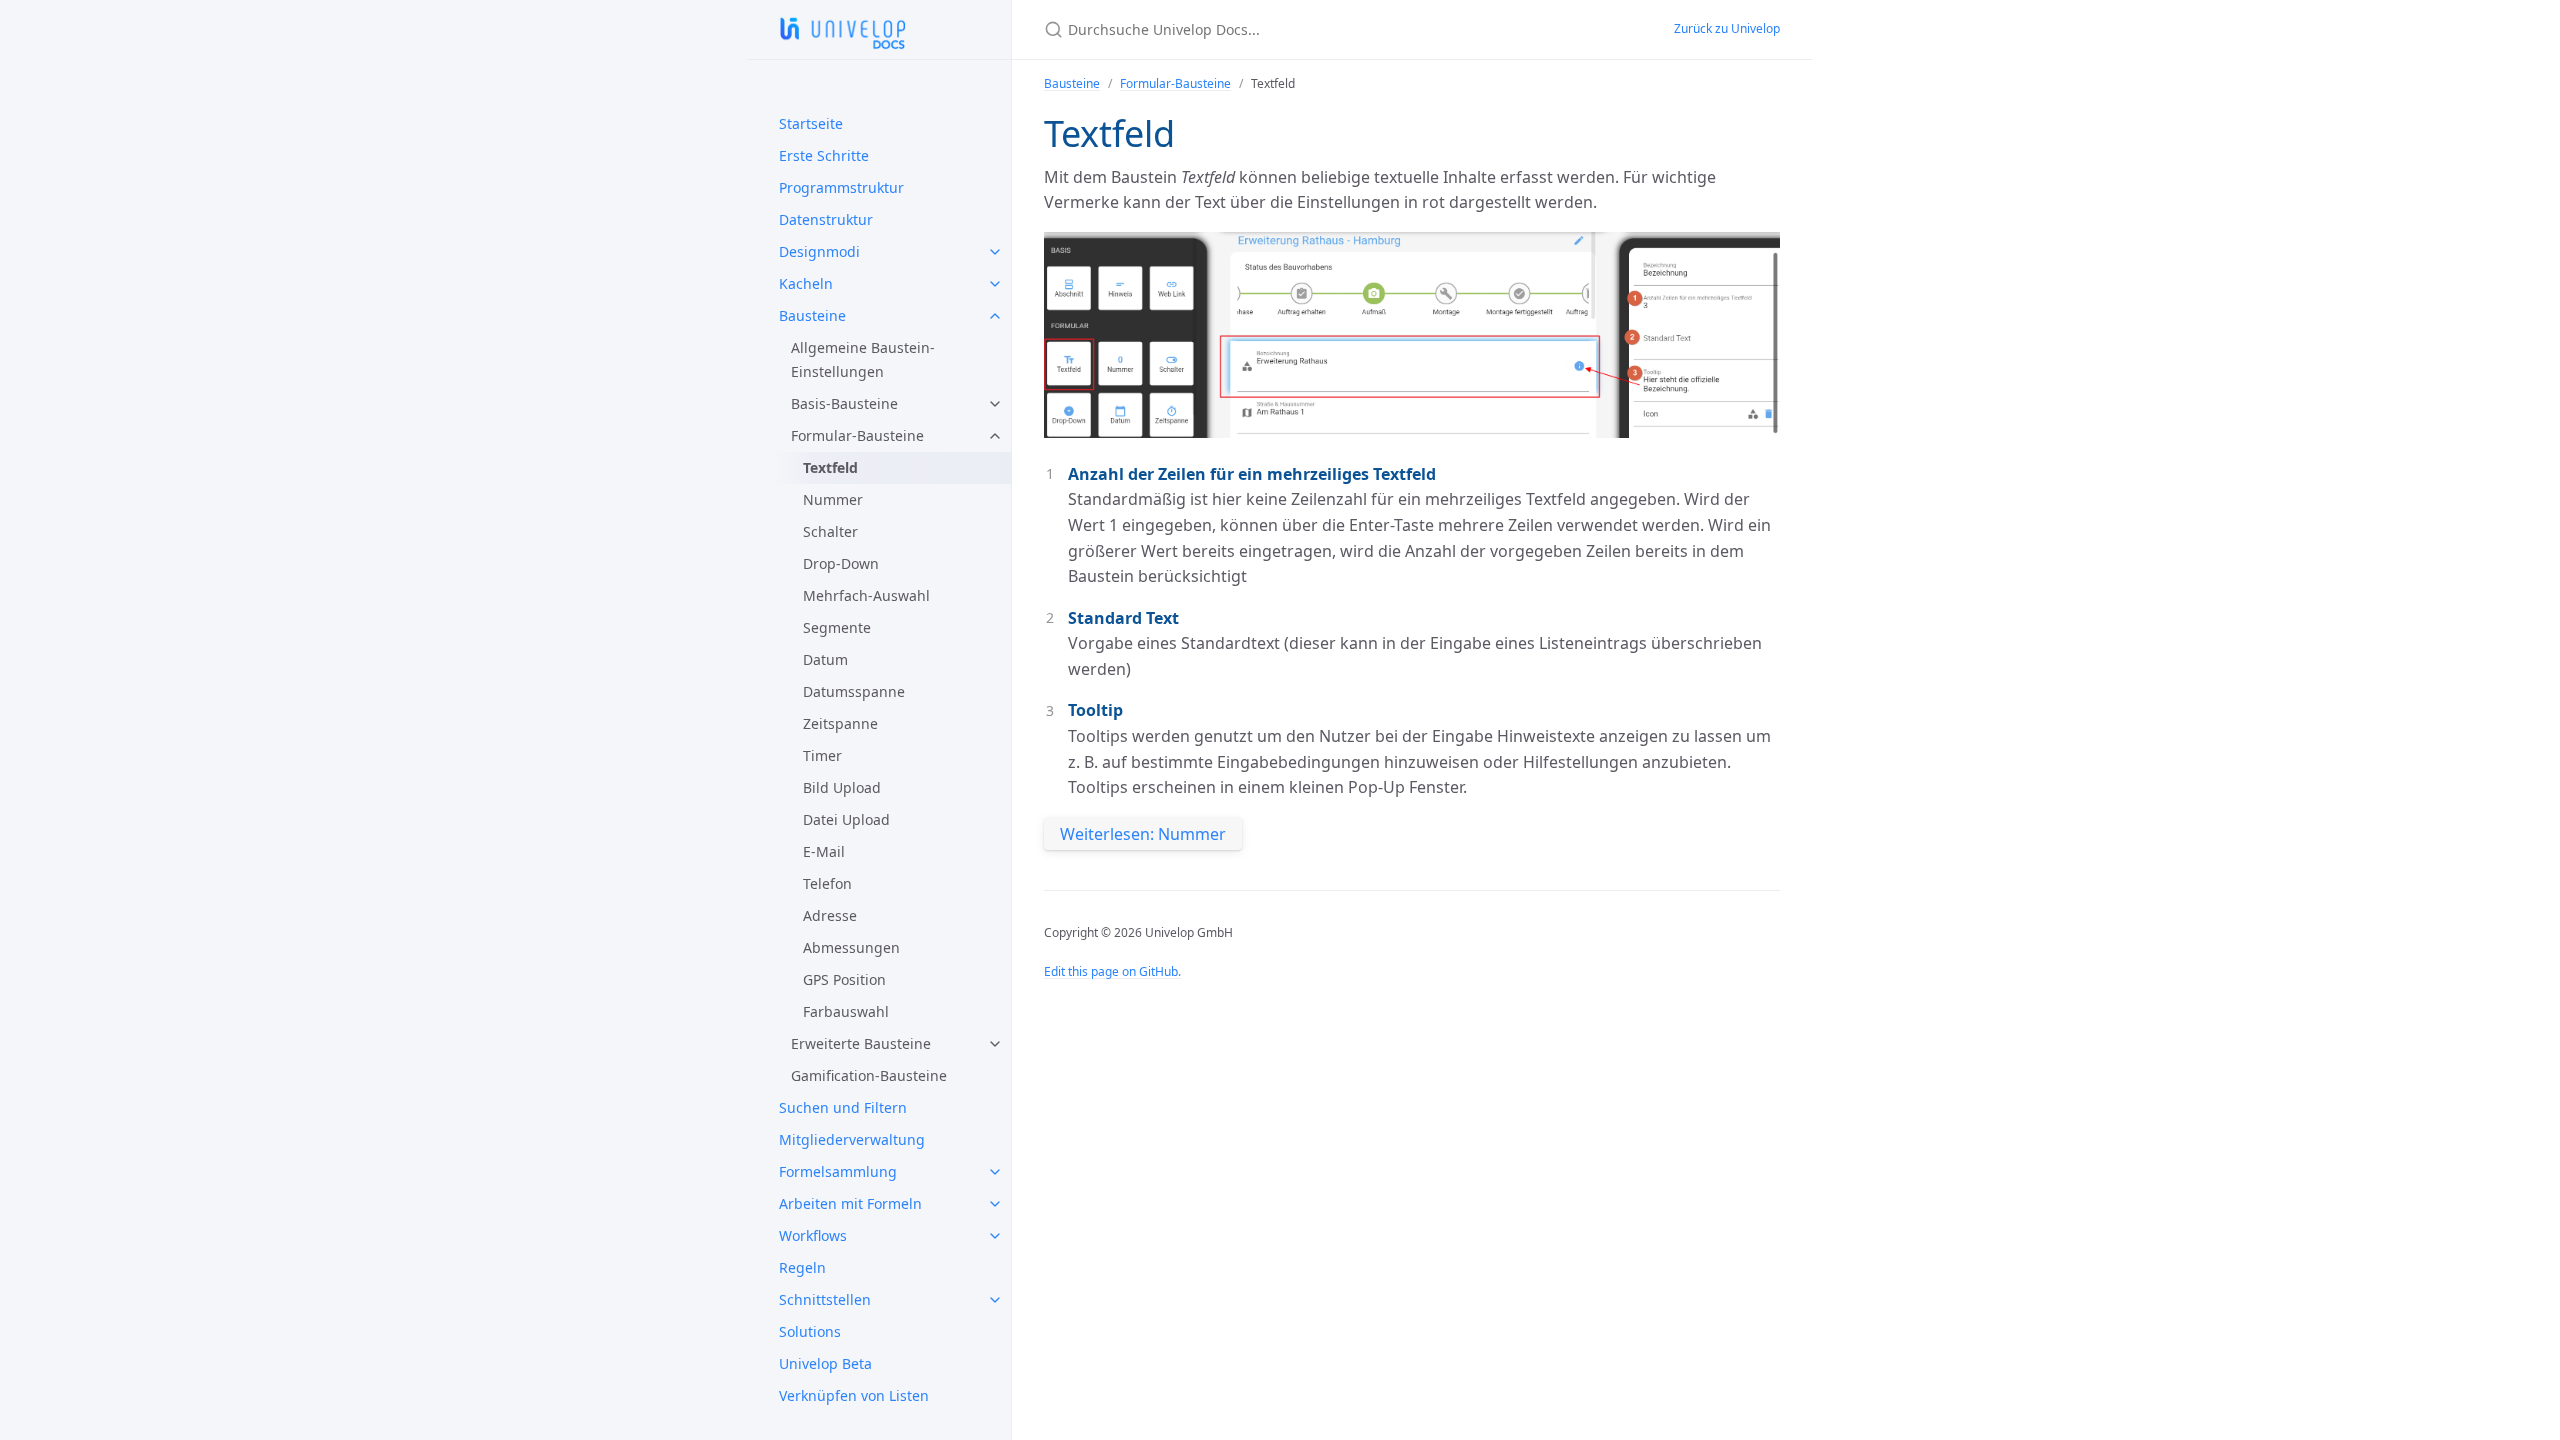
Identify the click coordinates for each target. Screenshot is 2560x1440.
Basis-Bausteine (844, 403)
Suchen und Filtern (843, 1107)
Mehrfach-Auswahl (866, 595)
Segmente (837, 627)
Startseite (811, 123)
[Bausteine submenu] (995, 316)
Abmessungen (851, 947)
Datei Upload (846, 819)
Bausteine (812, 315)
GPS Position (844, 979)
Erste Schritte (824, 155)
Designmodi (819, 251)
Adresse (830, 915)
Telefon (827, 883)
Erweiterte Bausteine (861, 1043)
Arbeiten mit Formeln (850, 1203)
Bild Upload (842, 787)
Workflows (813, 1235)
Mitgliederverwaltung (852, 1139)
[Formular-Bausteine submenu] (995, 436)
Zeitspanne (840, 723)
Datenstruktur (826, 219)
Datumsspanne (854, 691)
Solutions (810, 1331)
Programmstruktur (841, 187)
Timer (822, 755)
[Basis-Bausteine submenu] (995, 404)
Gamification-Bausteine (869, 1075)
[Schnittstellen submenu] (995, 1300)
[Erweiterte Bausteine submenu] (995, 1044)
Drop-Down (841, 563)
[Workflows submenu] (995, 1236)
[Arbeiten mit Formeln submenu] (995, 1204)
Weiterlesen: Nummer (1143, 834)
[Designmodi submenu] (995, 252)
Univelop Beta (825, 1363)
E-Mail (824, 851)
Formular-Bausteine (857, 435)
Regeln (802, 1267)
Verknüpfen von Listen (854, 1395)
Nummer (833, 499)
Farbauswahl (846, 1011)
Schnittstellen (825, 1299)
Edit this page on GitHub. (1112, 971)
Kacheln (806, 283)
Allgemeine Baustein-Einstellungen (863, 359)
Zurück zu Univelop (1727, 28)
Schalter (830, 531)
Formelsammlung (838, 1171)
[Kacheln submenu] (995, 284)
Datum (825, 659)
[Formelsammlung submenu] (995, 1172)
